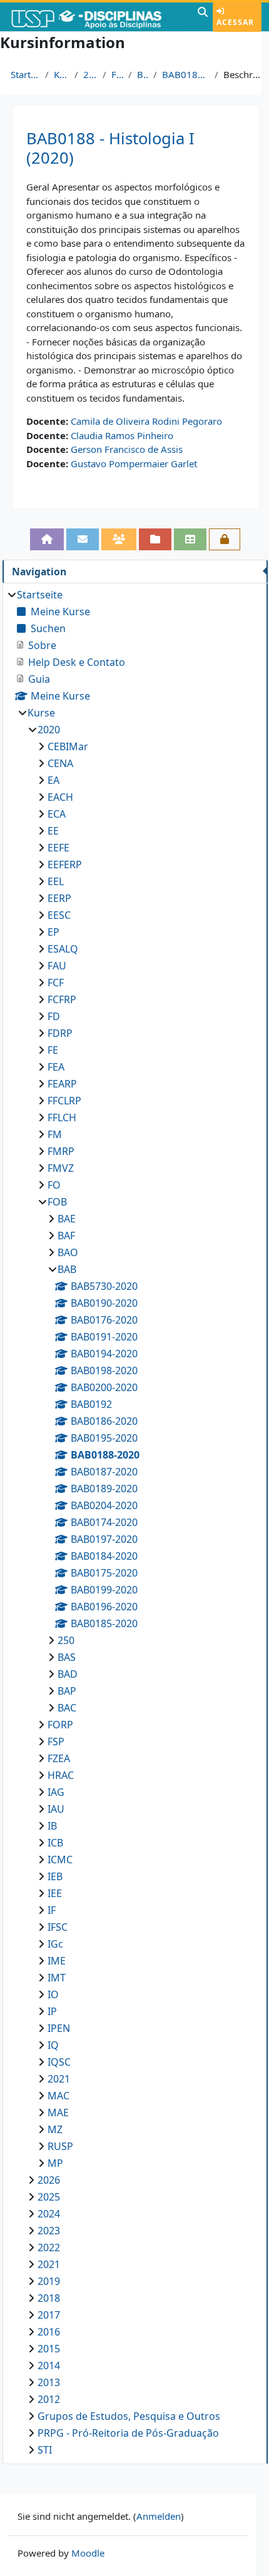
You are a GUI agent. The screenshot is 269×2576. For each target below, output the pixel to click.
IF (52, 1910)
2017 (49, 2315)
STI (45, 2450)
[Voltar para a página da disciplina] (47, 539)
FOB (117, 74)
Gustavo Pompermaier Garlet (134, 463)
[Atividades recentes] (155, 539)
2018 (49, 2298)
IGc (55, 1944)
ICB (55, 1843)
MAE (58, 2113)
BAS (67, 1657)
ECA (57, 814)
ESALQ (63, 949)
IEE (55, 1893)
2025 (49, 2197)
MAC (58, 2096)
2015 (49, 2349)
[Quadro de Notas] (190, 539)
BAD (68, 1674)
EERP (59, 898)
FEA (56, 1067)
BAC (67, 1708)
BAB (143, 74)
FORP (60, 1725)
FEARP (62, 1084)
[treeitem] (135, 1522)
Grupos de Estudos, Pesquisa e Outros (129, 2416)
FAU (57, 966)
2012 (49, 2399)
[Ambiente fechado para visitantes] (225, 539)
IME (57, 1961)
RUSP (60, 2146)
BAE (67, 1219)
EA (53, 780)
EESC (59, 915)
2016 (49, 2332)
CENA (60, 763)
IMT (57, 1978)
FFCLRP (64, 1101)
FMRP (61, 1151)
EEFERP (65, 864)
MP (55, 2163)
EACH (60, 797)
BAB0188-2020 (185, 74)
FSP (56, 1741)
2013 (49, 2382)
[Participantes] (119, 539)
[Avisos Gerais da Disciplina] (83, 539)
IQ (53, 2045)
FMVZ (61, 1168)
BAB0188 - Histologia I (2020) (110, 148)
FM (55, 1134)
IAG (56, 1792)
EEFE (58, 848)
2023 (49, 2231)
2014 (49, 2365)
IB (52, 1826)
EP (53, 932)
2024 (49, 2214)
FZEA (59, 1758)
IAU (56, 1809)
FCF (56, 983)
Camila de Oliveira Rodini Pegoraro (146, 421)
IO (53, 1994)
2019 (49, 2281)
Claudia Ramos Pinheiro (122, 435)
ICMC (60, 1860)
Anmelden (159, 2516)
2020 (90, 74)
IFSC (58, 1927)
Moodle (88, 2553)
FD (54, 1016)
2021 (59, 2079)
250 (66, 1640)
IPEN (59, 2028)
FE (53, 1050)
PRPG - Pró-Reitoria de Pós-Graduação (128, 2433)
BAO (68, 1252)
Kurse (62, 74)
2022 (49, 2247)
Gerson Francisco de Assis (127, 449)
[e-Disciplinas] (97, 17)
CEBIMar (68, 746)
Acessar (235, 22)
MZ (55, 2129)
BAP (67, 1691)
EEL (56, 881)
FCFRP (62, 999)
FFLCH (62, 1117)
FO (54, 1185)
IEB (55, 1876)
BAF (66, 1236)
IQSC (59, 2062)
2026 (49, 2180)
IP (52, 2011)
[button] (203, 17)
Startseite (25, 74)
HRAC (61, 1775)
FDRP (60, 1033)
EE (53, 831)
